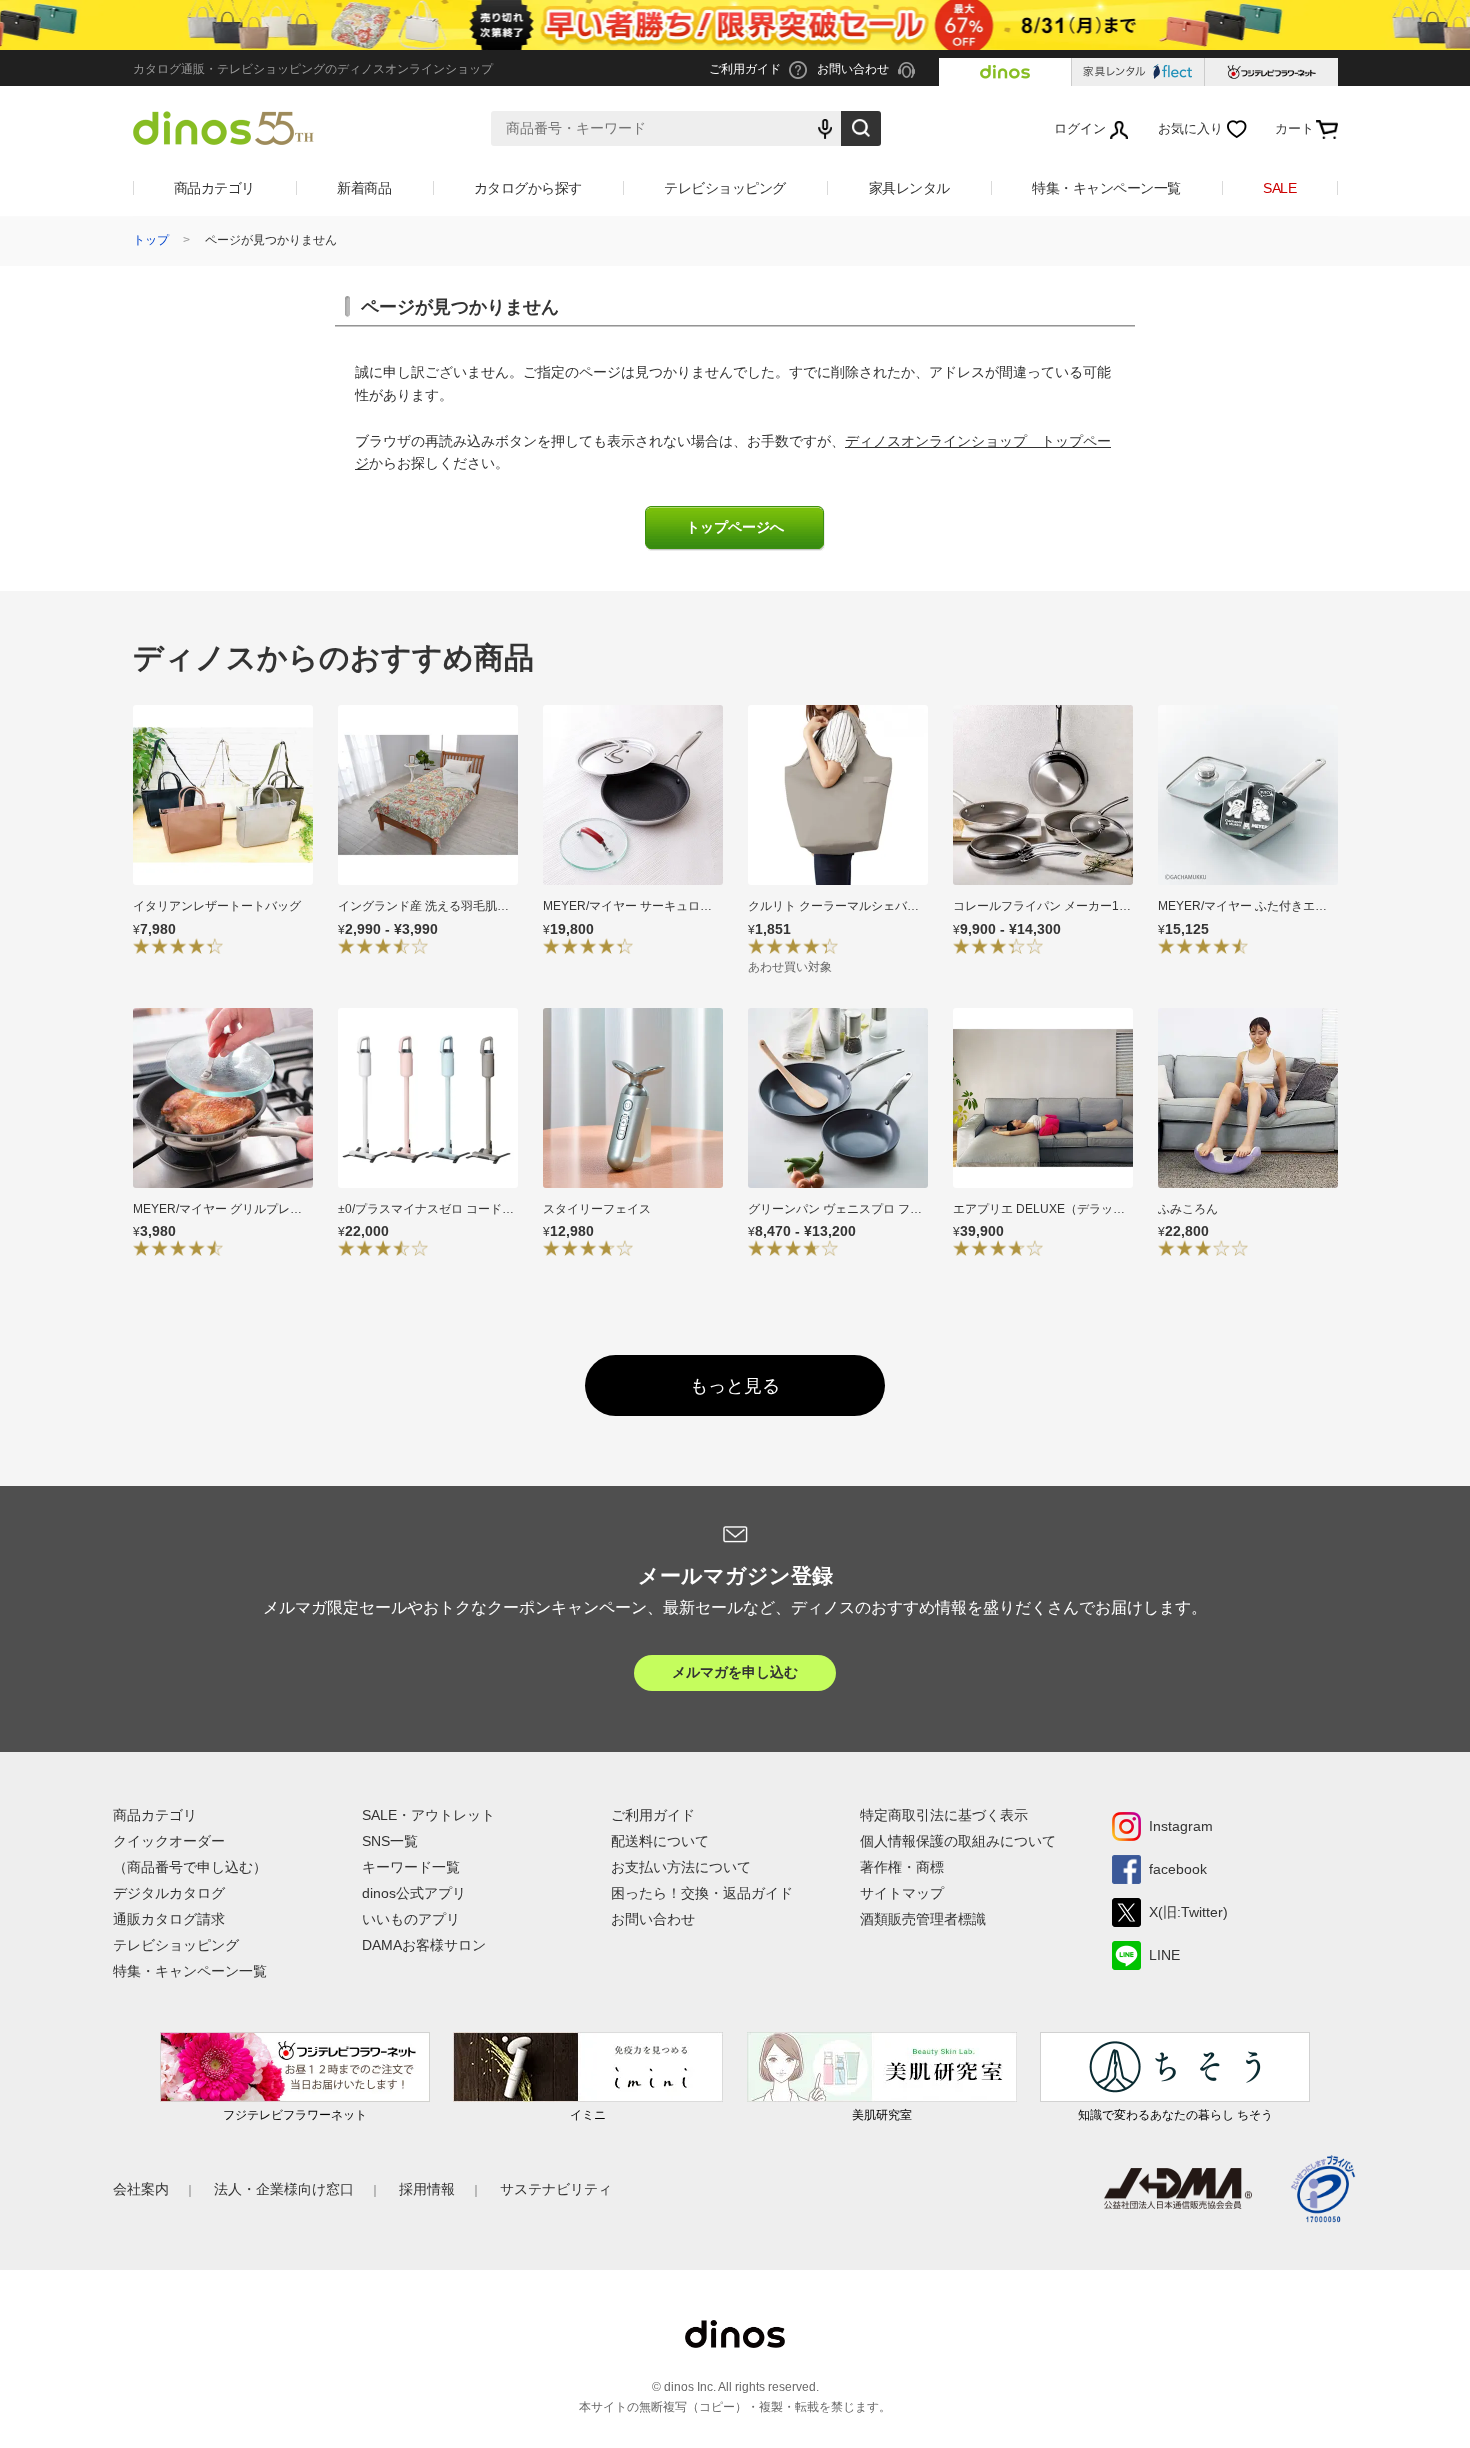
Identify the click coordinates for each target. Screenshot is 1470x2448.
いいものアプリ (411, 1919)
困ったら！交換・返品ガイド (702, 1893)
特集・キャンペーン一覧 (1106, 188)
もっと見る (735, 1386)
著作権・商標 (902, 1867)
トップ (151, 240)
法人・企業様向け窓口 (284, 2189)
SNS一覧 (390, 1841)
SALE (1279, 188)
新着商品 (364, 188)
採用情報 (427, 2189)
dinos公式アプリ (414, 1893)
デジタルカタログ (169, 1893)
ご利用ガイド (653, 1815)
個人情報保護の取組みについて (958, 1841)
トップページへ (735, 527)
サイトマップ (902, 1893)
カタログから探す (528, 188)
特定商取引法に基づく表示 (944, 1815)
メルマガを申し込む (735, 1672)
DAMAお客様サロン (424, 1945)
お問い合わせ (653, 1919)
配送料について (660, 1841)
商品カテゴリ (214, 188)
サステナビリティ (556, 2189)
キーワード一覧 (411, 1867)
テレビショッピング (725, 188)
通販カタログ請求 (169, 1919)
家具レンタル (909, 188)
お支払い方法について (681, 1867)
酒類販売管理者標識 (923, 1919)
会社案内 (141, 2189)
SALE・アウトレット (428, 1815)
